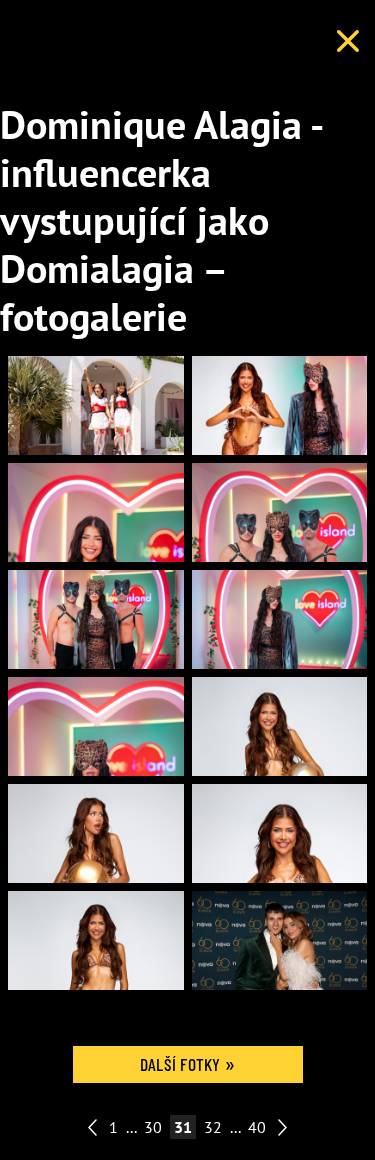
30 (153, 1127)
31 (183, 1127)
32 (213, 1127)
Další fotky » (188, 1064)
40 (257, 1127)
